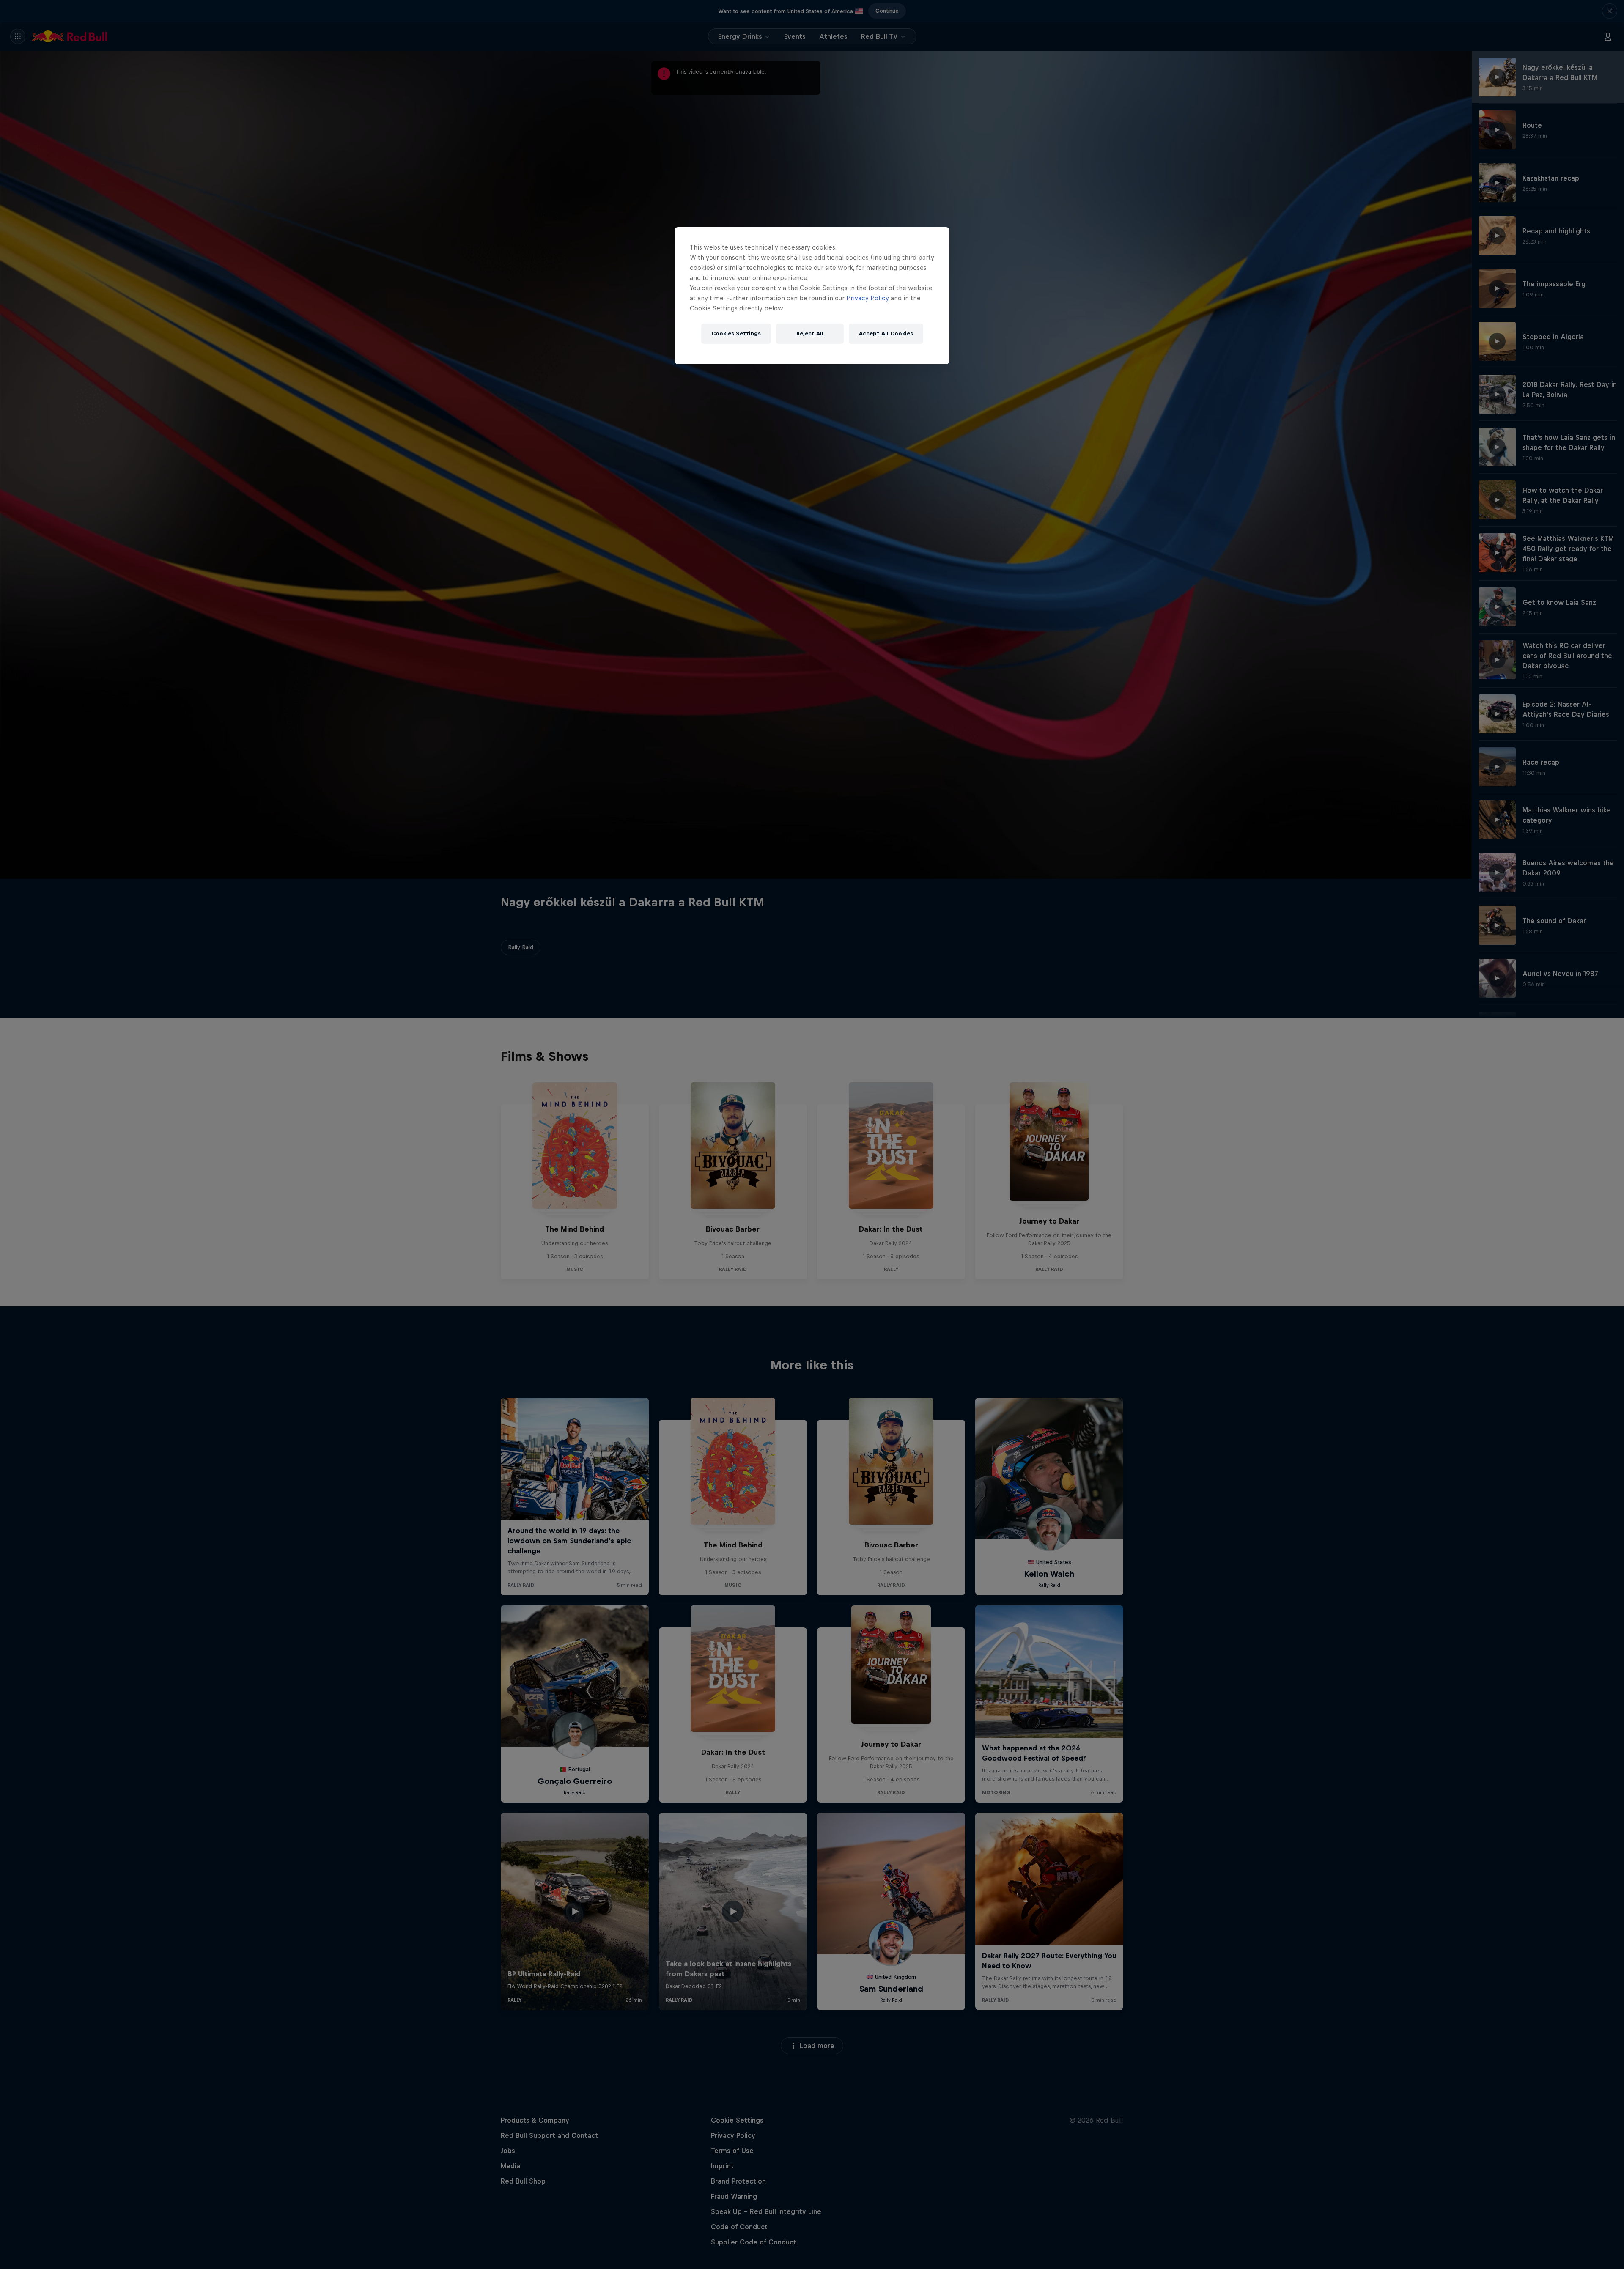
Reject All (810, 333)
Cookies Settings (736, 333)
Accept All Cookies (886, 333)
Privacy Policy (868, 298)
